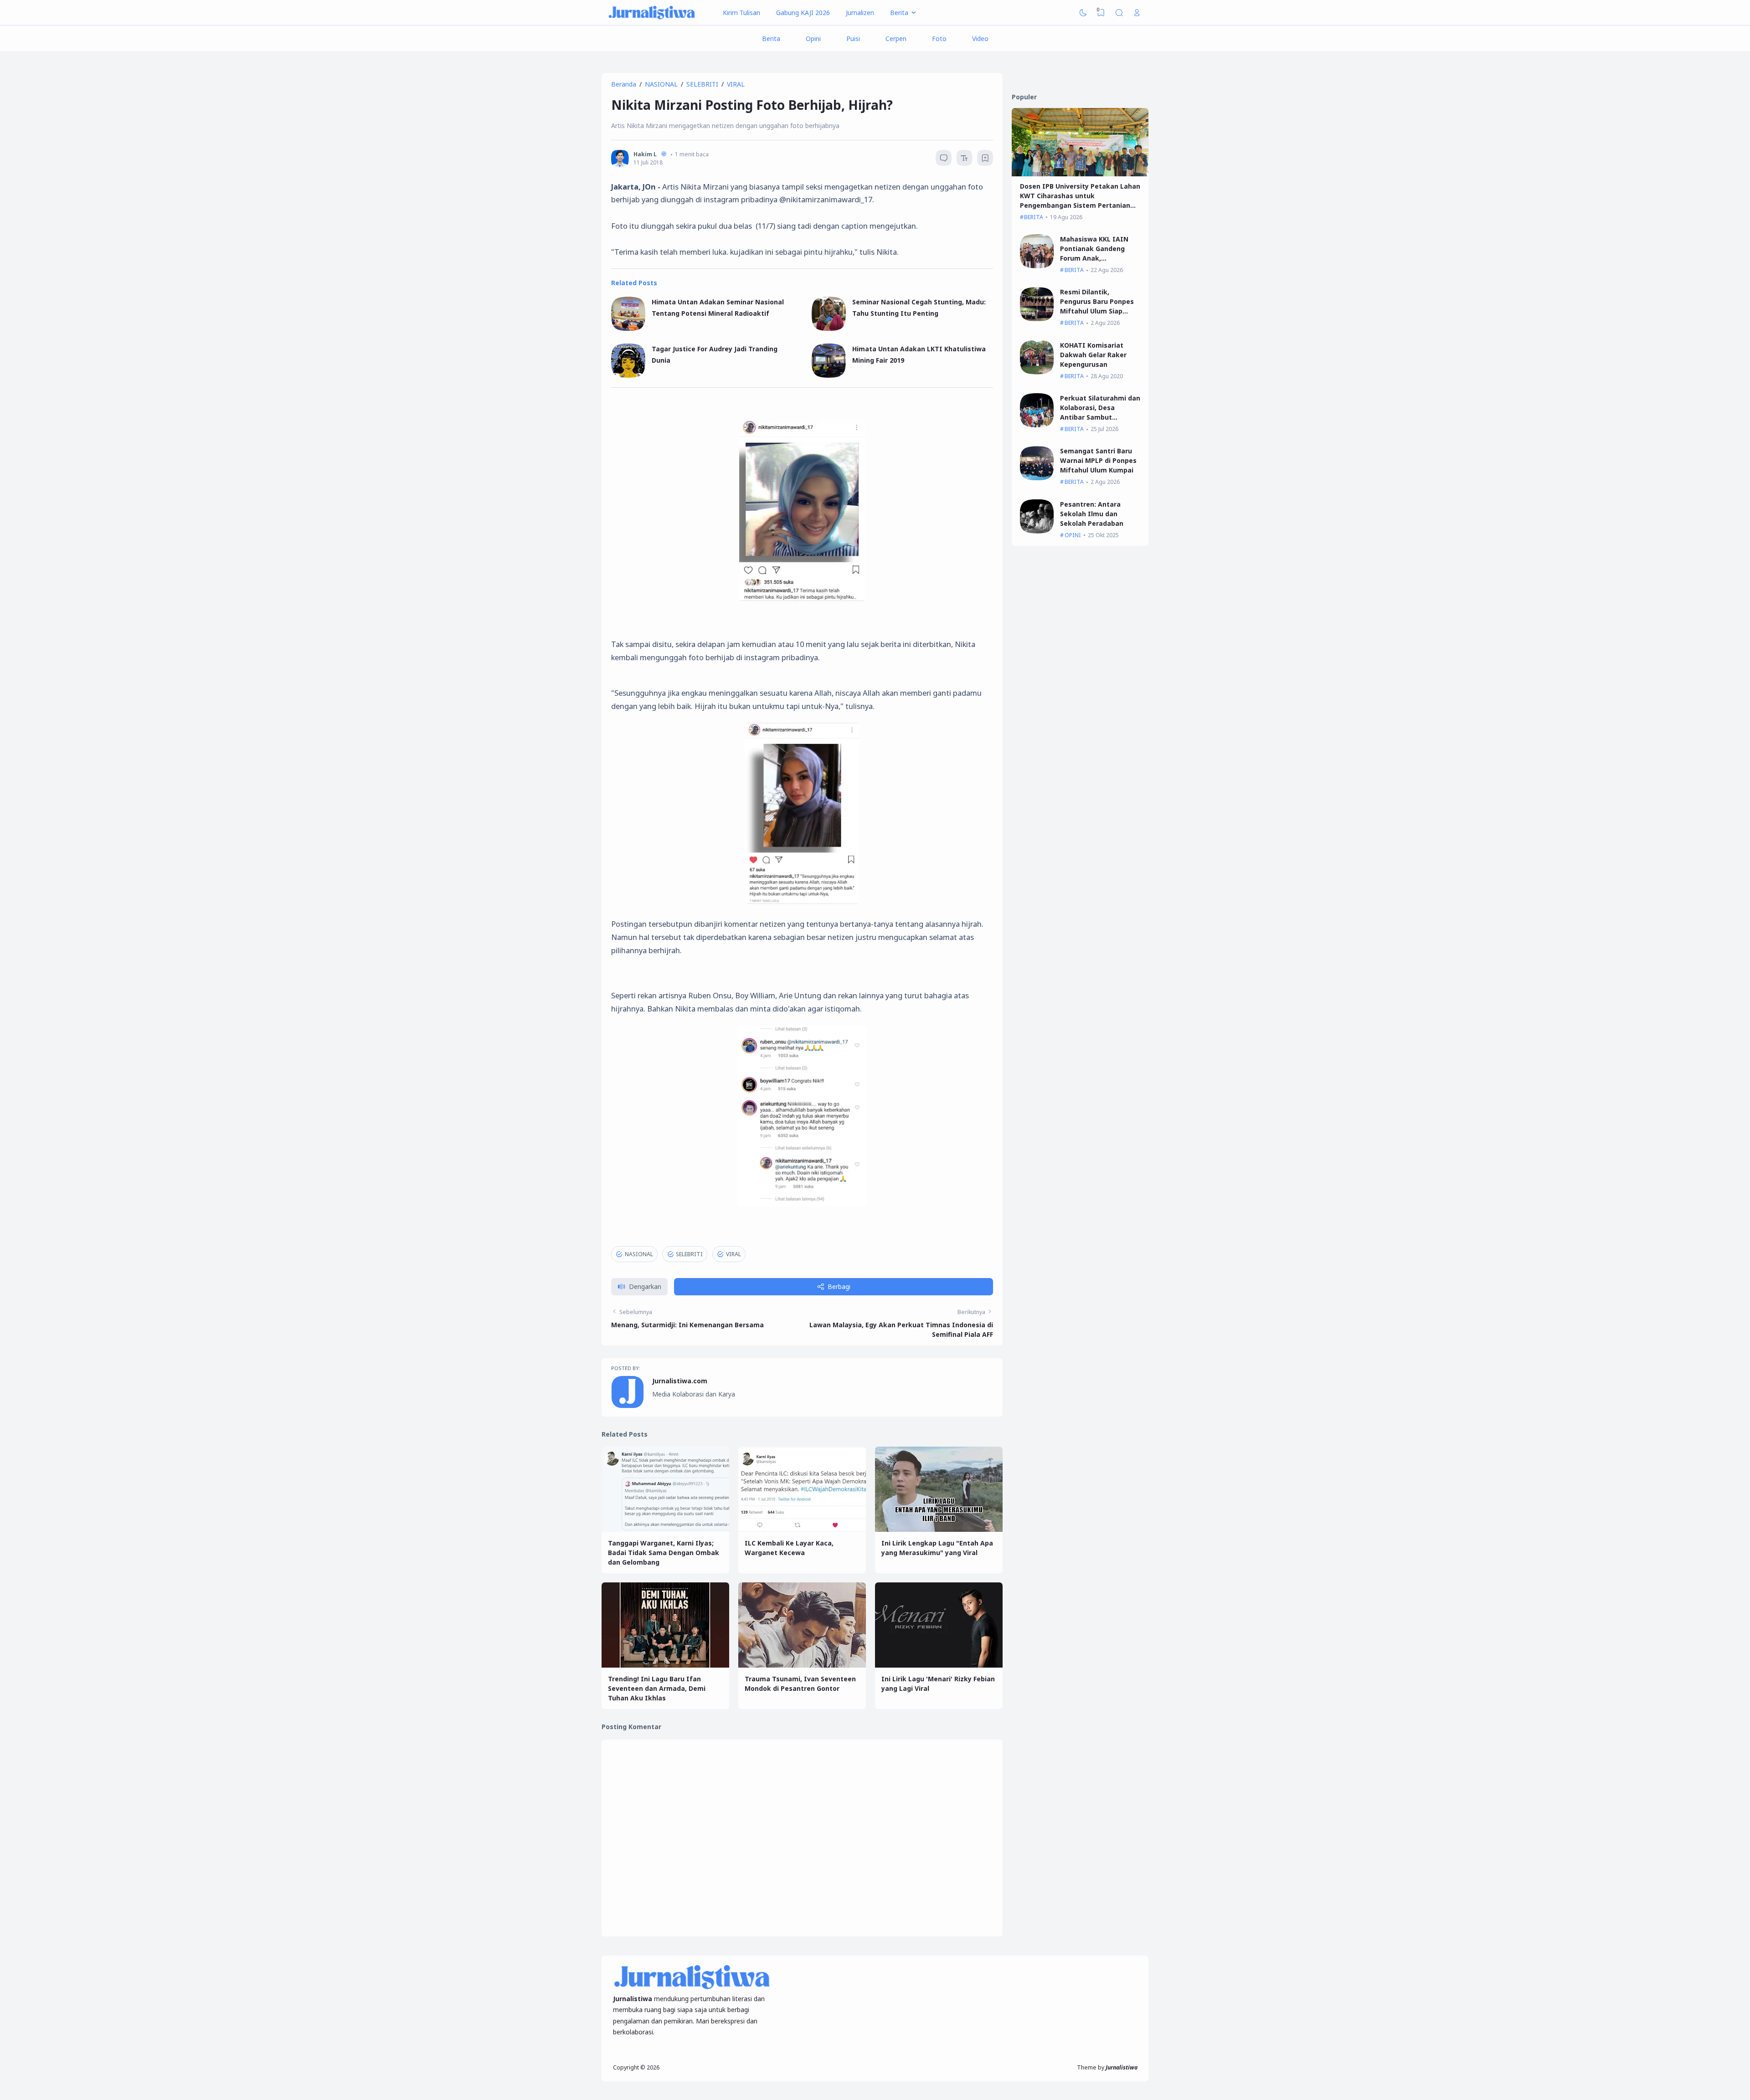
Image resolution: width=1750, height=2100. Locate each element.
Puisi (853, 39)
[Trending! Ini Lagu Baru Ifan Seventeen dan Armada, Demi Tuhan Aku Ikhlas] (665, 1665)
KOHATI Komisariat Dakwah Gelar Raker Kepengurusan (1093, 355)
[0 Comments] (944, 158)
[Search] (1119, 13)
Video (980, 39)
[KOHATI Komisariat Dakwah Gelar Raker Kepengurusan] (1037, 372)
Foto (939, 39)
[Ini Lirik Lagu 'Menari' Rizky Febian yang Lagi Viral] (939, 1665)
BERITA (1034, 217)
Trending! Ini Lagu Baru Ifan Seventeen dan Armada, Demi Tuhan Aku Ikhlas (657, 1688)
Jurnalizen (860, 13)
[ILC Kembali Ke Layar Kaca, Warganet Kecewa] (802, 1529)
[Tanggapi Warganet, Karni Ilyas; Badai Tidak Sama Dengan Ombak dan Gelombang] (665, 1529)
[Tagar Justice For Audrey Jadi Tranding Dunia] (628, 375)
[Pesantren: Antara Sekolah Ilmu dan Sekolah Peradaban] (1037, 531)
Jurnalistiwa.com (680, 1381)
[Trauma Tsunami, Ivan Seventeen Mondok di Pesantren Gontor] (802, 1665)
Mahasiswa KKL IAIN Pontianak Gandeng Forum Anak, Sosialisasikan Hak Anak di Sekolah (1100, 258)
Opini (813, 39)
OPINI (1073, 535)
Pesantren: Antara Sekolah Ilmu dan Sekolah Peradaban (1092, 514)
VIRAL (733, 1254)
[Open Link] (1137, 13)
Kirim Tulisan (741, 13)
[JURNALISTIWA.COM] (652, 13)
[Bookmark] (985, 159)
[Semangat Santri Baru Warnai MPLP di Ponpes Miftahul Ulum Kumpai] (1037, 478)
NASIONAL (639, 1254)
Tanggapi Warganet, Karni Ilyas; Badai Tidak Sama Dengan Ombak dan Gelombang (664, 1553)
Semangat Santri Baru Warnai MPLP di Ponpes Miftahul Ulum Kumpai (1098, 460)
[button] (639, 1287)
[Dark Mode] (1083, 13)
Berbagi (839, 1286)
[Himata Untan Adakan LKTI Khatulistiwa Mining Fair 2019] (829, 375)
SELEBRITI (689, 1254)
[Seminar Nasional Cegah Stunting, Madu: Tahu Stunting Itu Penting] (829, 328)
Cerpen (896, 39)
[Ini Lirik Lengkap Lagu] (939, 1529)
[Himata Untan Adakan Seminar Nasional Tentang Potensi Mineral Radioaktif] (628, 328)
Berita (771, 39)
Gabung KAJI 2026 (803, 13)
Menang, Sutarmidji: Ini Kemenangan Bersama (687, 1325)
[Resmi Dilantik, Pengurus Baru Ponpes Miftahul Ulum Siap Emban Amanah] (1037, 319)
